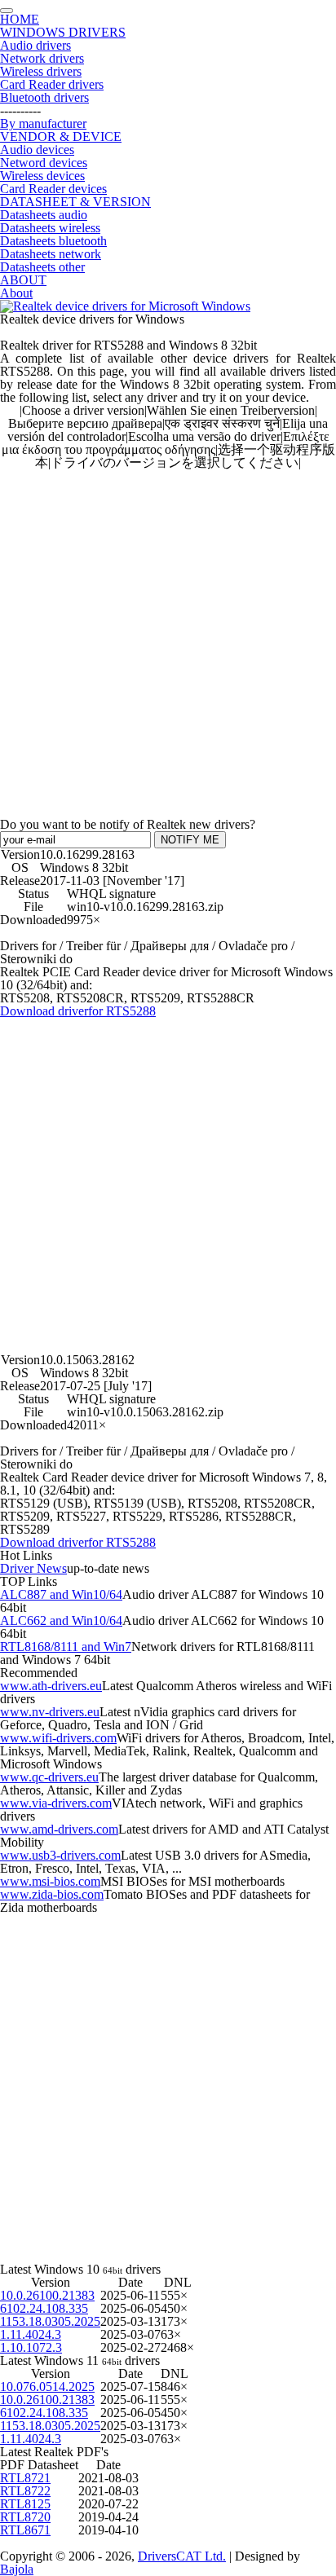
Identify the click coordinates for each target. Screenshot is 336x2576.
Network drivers (42, 58)
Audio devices (37, 150)
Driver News (33, 1568)
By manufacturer (43, 123)
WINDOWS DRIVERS (63, 32)
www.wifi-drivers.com (58, 1738)
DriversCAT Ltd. (182, 2556)
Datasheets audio (44, 215)
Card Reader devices (53, 189)
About (16, 293)
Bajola (17, 2569)
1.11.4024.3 (31, 2334)
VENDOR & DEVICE (61, 137)
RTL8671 (25, 2530)
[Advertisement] (168, 637)
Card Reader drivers (52, 84)
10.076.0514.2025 (47, 2387)
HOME (20, 19)
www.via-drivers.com (56, 1803)
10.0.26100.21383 (47, 2295)
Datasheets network (51, 254)
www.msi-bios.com (50, 1881)
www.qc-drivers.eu (49, 1777)
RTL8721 (25, 2478)
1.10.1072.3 (31, 2347)
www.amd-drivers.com (59, 1829)
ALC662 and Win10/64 (61, 1620)
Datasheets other (42, 267)
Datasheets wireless (50, 228)
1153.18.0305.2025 (50, 2321)
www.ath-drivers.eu (51, 1686)
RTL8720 (25, 2517)
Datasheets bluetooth (53, 241)
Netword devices (44, 163)
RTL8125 (25, 2504)
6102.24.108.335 (44, 2308)
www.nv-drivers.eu (50, 1712)
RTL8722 (25, 2491)
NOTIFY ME (190, 840)
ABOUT (23, 280)
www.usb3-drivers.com (60, 1855)
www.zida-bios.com (52, 1894)
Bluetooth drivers (44, 97)
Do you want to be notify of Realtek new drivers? (128, 824)
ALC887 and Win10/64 (61, 1594)
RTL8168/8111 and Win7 (66, 1647)
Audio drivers (35, 45)
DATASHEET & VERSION (75, 202)
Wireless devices (42, 176)
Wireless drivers (41, 71)
